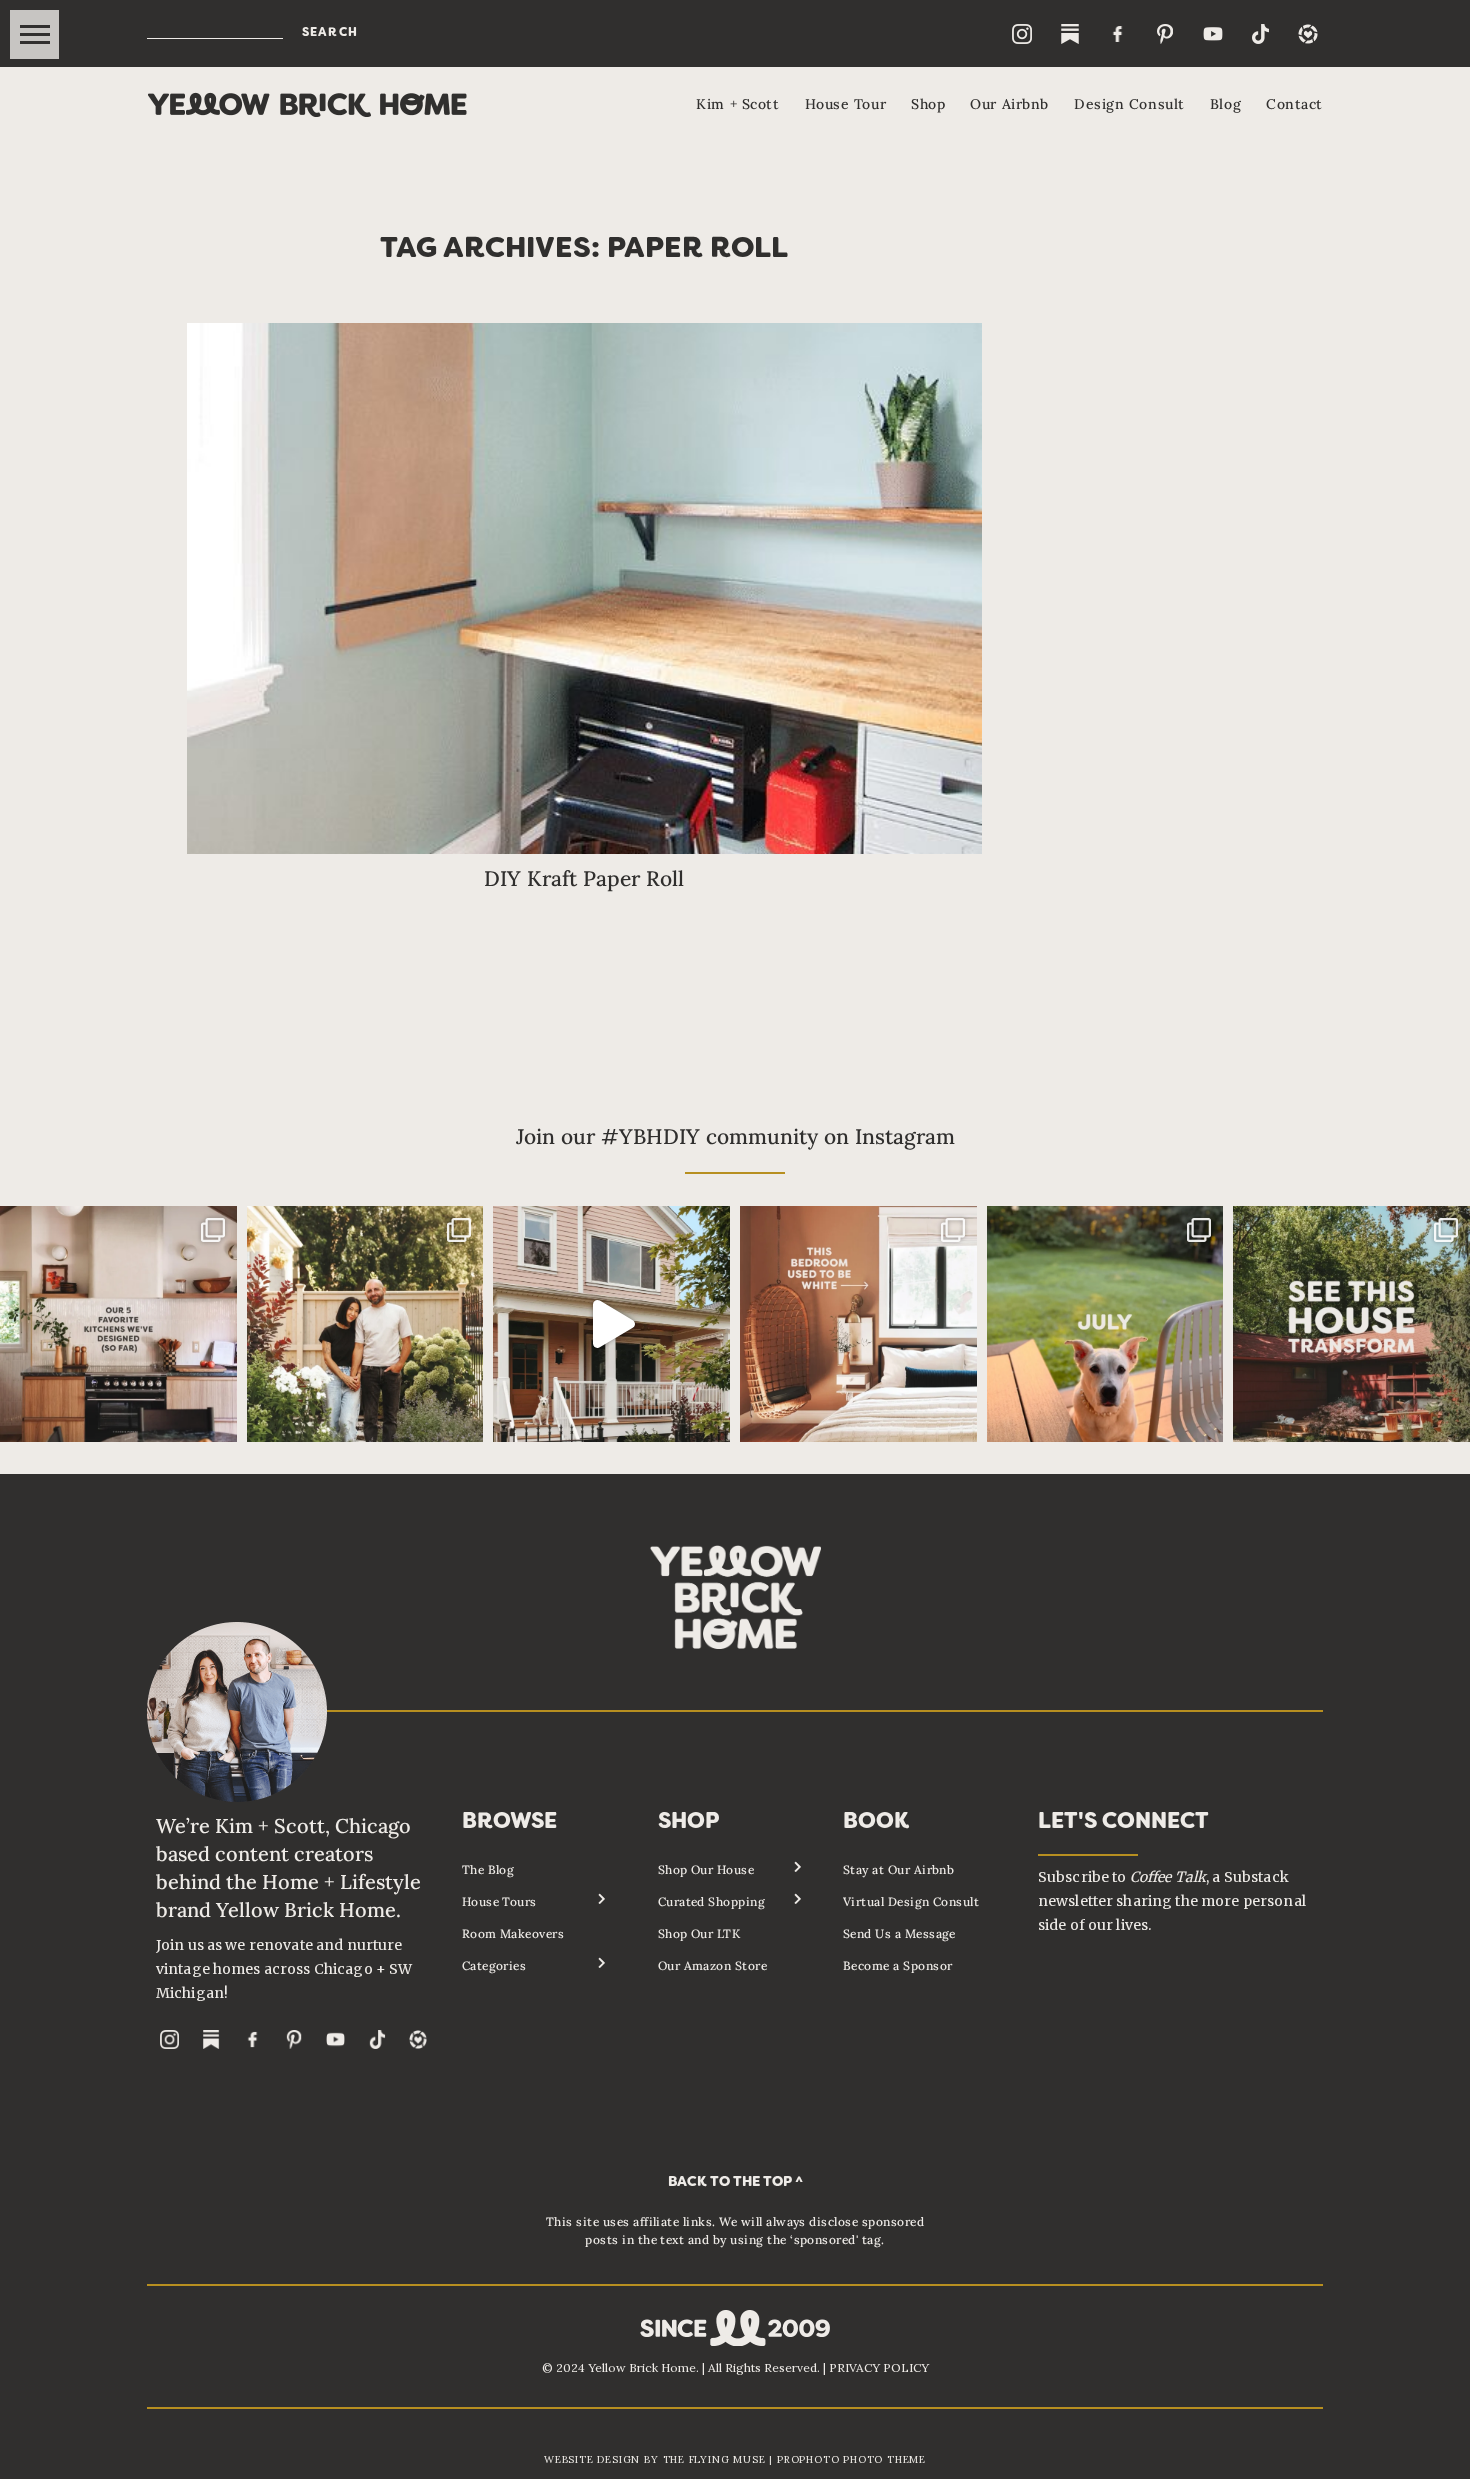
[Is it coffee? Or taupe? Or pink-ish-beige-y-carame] (858, 1324)
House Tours (499, 1901)
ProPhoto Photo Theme (851, 2459)
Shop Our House (706, 1869)
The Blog (488, 1869)
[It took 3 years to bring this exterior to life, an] (1351, 1324)
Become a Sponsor (898, 1965)
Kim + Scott (737, 104)
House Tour (846, 104)
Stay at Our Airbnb (899, 1869)
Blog (1225, 104)
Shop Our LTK (699, 1933)
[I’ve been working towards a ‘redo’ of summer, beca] (1105, 1324)
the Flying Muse (714, 2459)
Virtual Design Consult (911, 1901)
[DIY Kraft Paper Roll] (585, 588)
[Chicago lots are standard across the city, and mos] (365, 1324)
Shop (928, 104)
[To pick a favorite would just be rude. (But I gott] (118, 1324)
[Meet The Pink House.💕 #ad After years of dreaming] (611, 1324)
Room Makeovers (513, 1933)
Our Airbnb (1009, 104)
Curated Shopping (712, 1901)
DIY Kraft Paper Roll (584, 878)
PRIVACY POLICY (879, 2367)
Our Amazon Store (713, 1965)
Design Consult (1129, 104)
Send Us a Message (899, 1933)
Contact (1294, 104)
